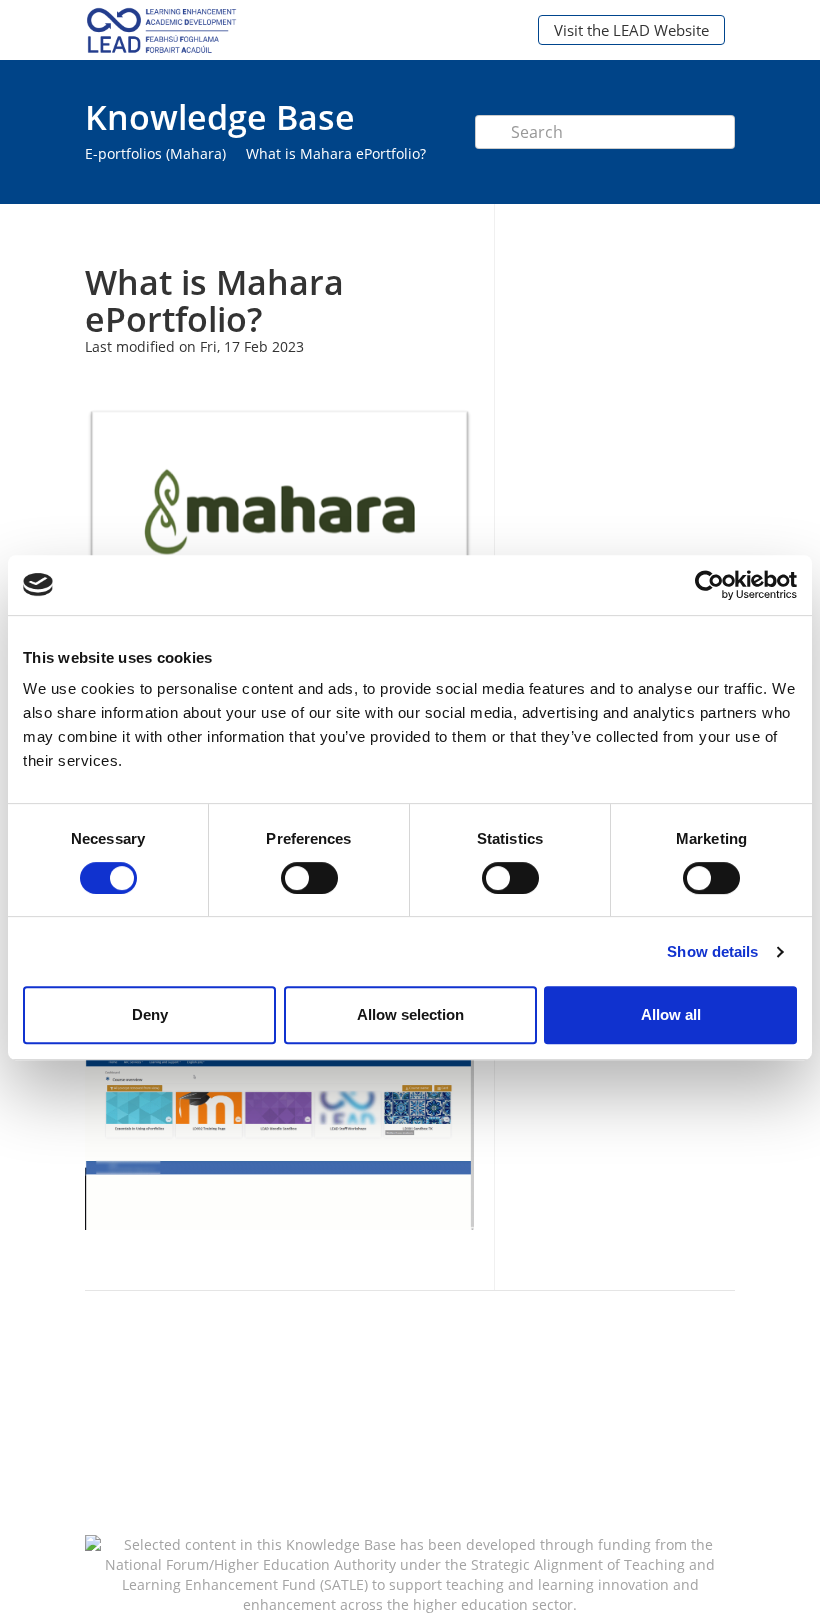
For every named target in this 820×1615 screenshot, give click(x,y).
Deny (150, 1014)
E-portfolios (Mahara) (155, 153)
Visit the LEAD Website (631, 30)
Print (406, 233)
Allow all (671, 1014)
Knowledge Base (220, 117)
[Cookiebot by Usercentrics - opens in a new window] (709, 585)
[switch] (309, 878)
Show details (712, 951)
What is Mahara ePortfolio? (336, 153)
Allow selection (410, 1014)
